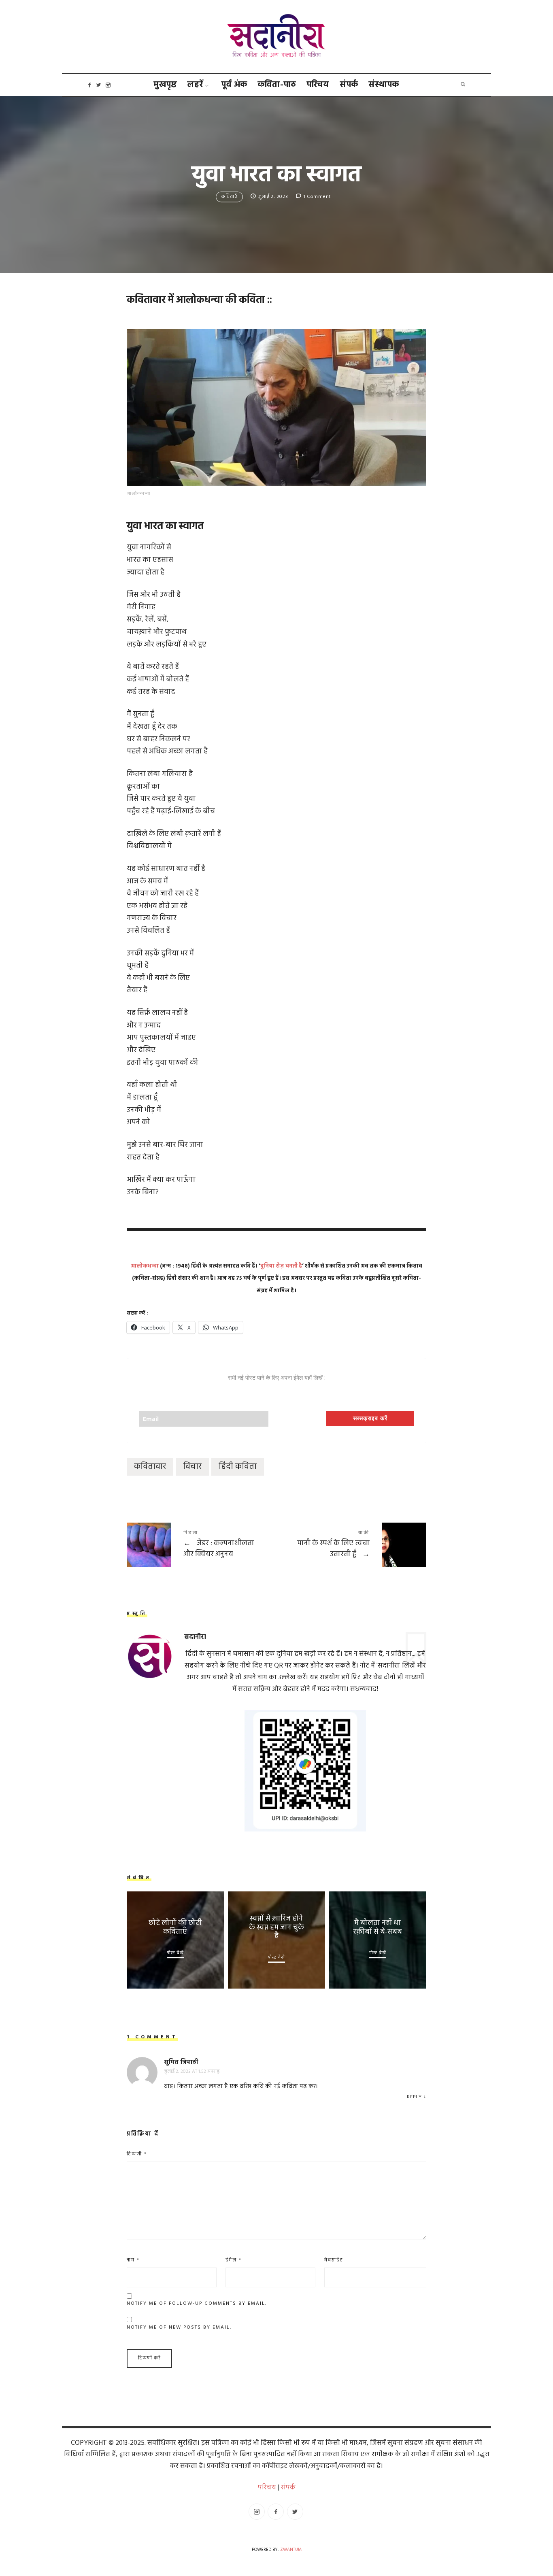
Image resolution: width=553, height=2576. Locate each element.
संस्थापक (384, 85)
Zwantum (291, 2550)
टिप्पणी (137, 2154)
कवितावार (150, 1467)
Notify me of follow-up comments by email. (197, 2304)
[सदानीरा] (277, 37)
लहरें (195, 85)
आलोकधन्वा (145, 1266)
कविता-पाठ (277, 85)
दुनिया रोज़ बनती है (281, 1266)
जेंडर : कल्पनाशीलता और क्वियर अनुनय (202, 1545)
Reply (414, 2097)
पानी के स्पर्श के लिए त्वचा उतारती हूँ (351, 1545)
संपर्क (349, 85)
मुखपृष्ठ (165, 85)
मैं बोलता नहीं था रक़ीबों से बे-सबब (378, 1928)
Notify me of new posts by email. (179, 2327)
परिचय (318, 85)
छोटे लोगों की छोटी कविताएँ (175, 1928)
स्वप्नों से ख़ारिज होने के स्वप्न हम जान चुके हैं (276, 1928)
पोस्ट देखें (175, 1953)
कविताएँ (229, 197)
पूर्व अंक (234, 85)
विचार (192, 1467)
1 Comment (317, 197)
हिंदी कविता (238, 1467)
